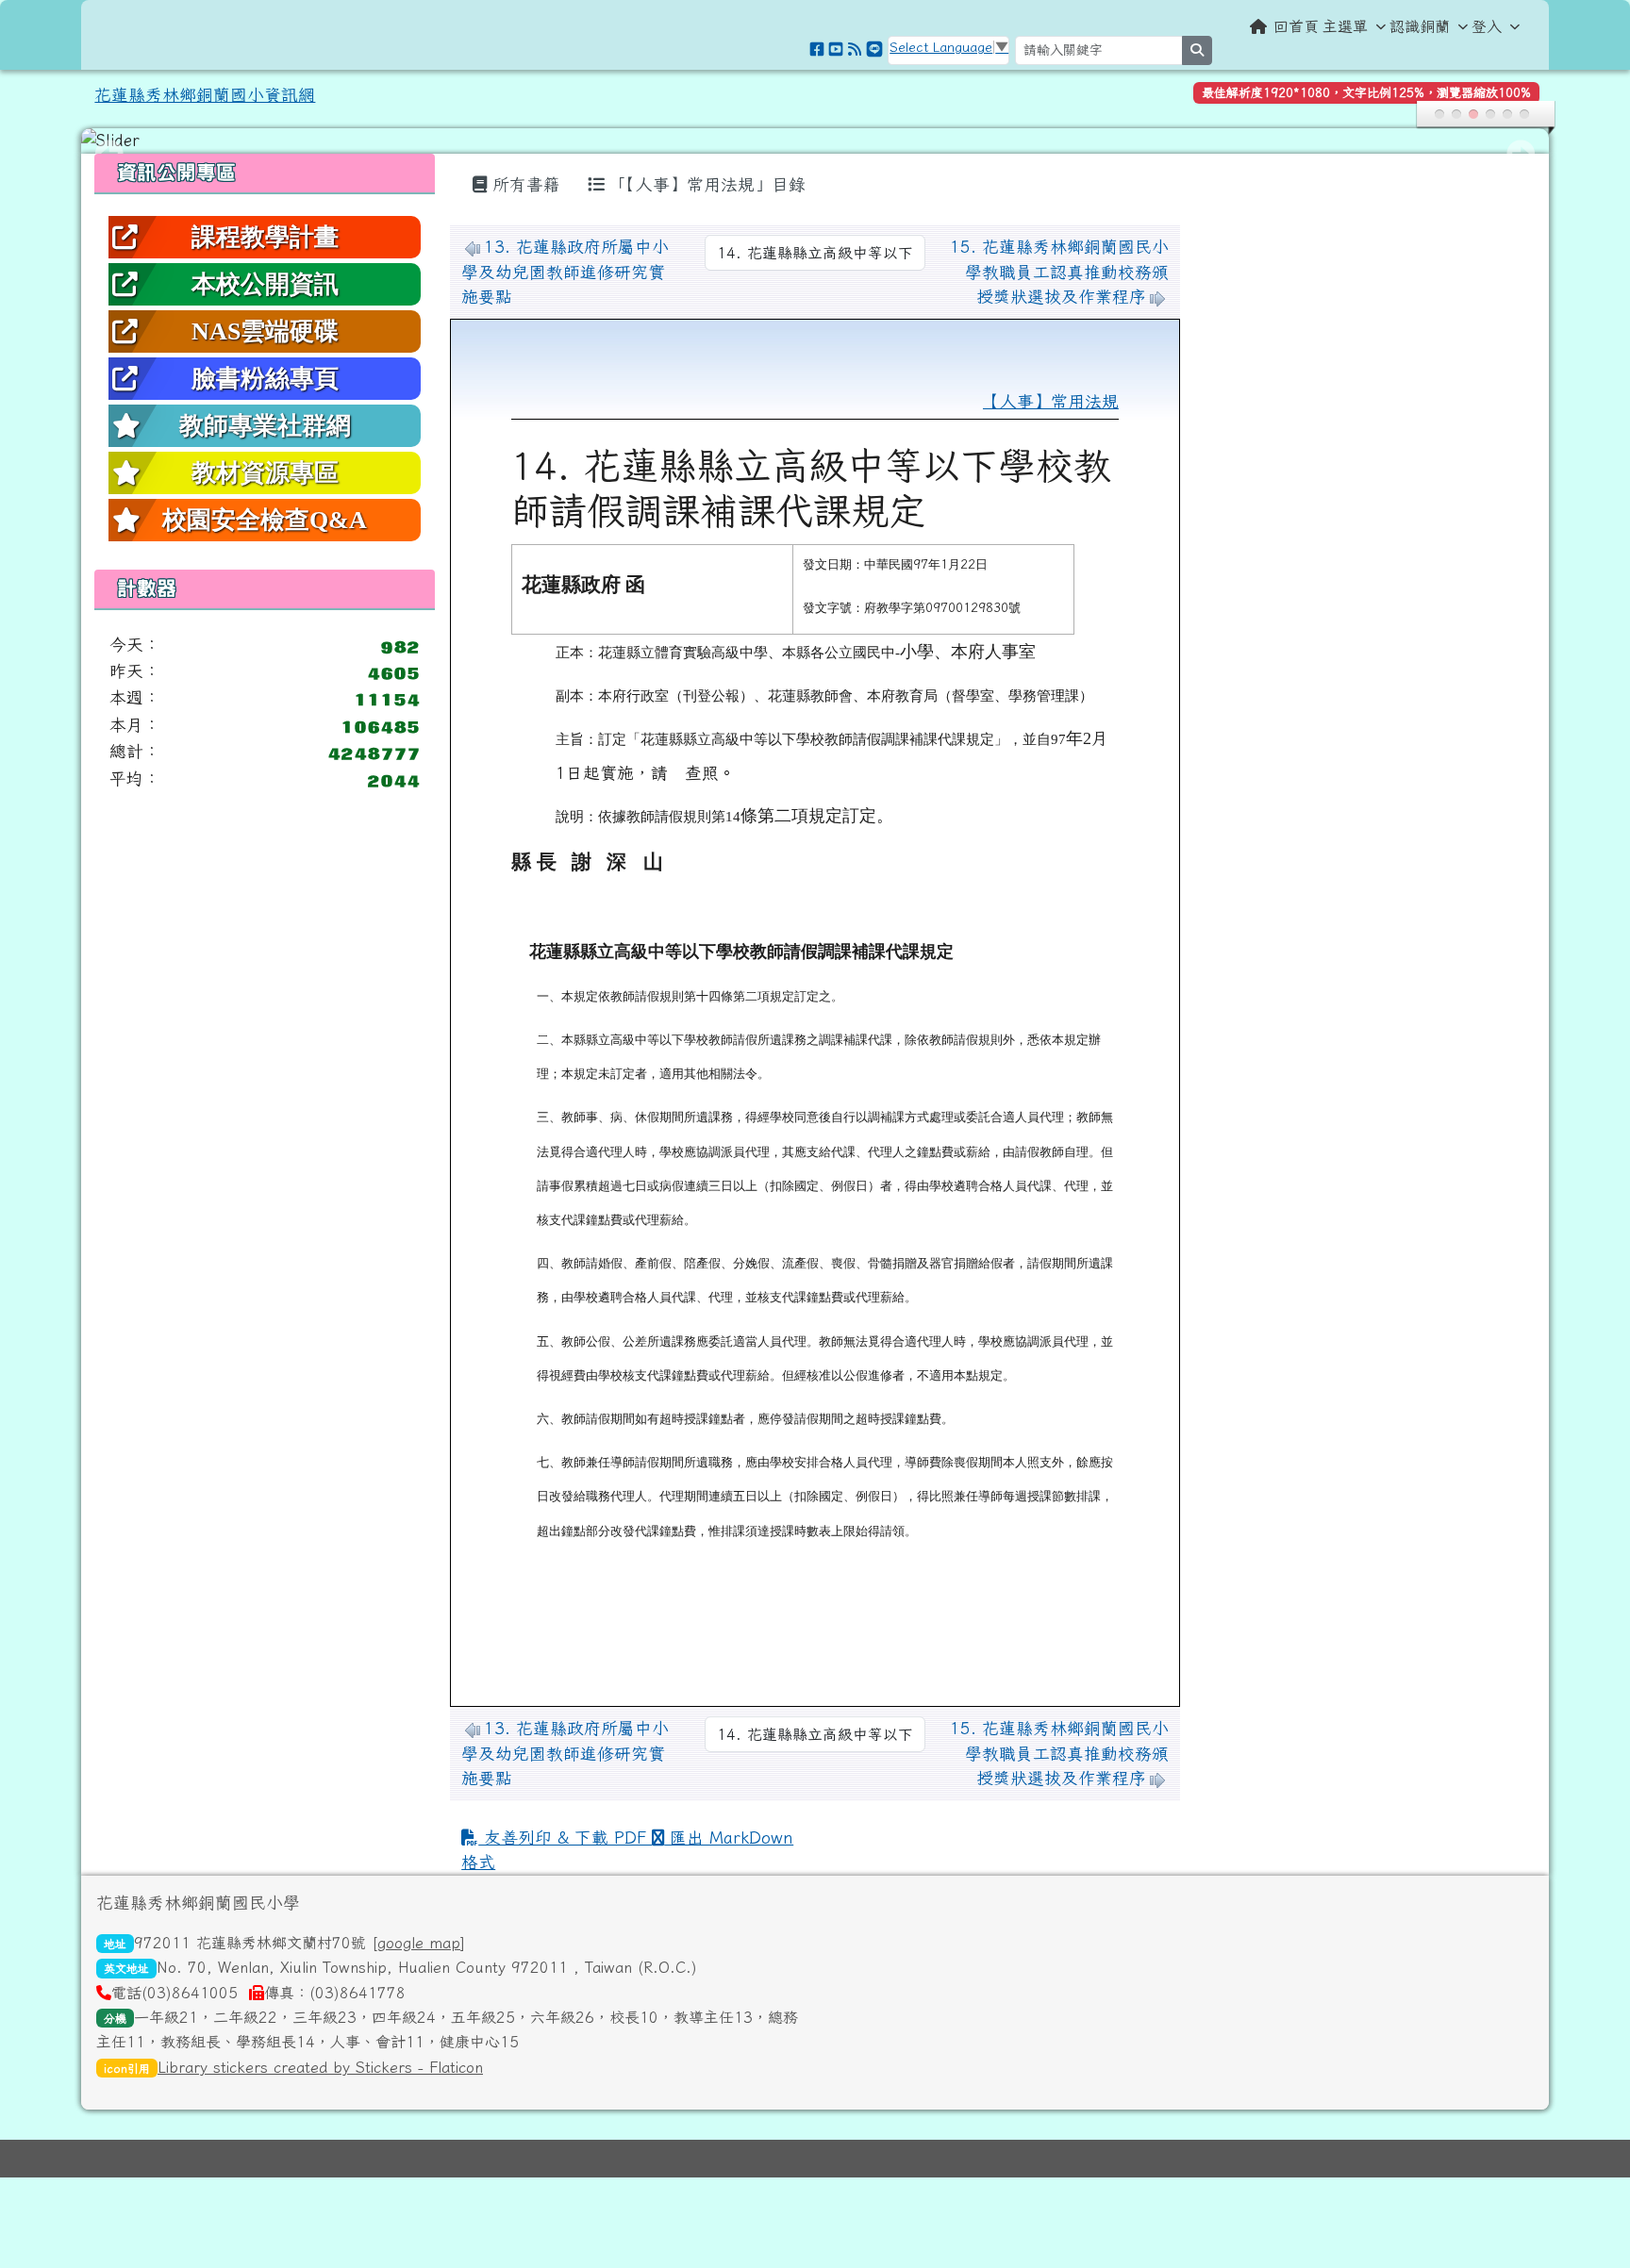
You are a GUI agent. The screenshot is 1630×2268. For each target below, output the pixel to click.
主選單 (1345, 26)
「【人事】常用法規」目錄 (705, 184)
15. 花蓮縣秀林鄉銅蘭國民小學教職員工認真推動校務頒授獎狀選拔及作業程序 (1059, 272)
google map (419, 1943)
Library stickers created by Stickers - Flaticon (320, 2067)
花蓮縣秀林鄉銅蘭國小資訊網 (205, 95)
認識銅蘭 (1420, 26)
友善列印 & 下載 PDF (565, 1838)
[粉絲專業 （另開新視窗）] (817, 49)
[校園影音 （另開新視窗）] (836, 49)
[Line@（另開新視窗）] (874, 49)
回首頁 (1296, 26)
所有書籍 (524, 184)
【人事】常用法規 (1051, 401)
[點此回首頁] (815, 141)
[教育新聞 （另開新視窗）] (855, 49)
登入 (1487, 26)
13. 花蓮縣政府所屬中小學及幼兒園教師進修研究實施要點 (565, 272)
